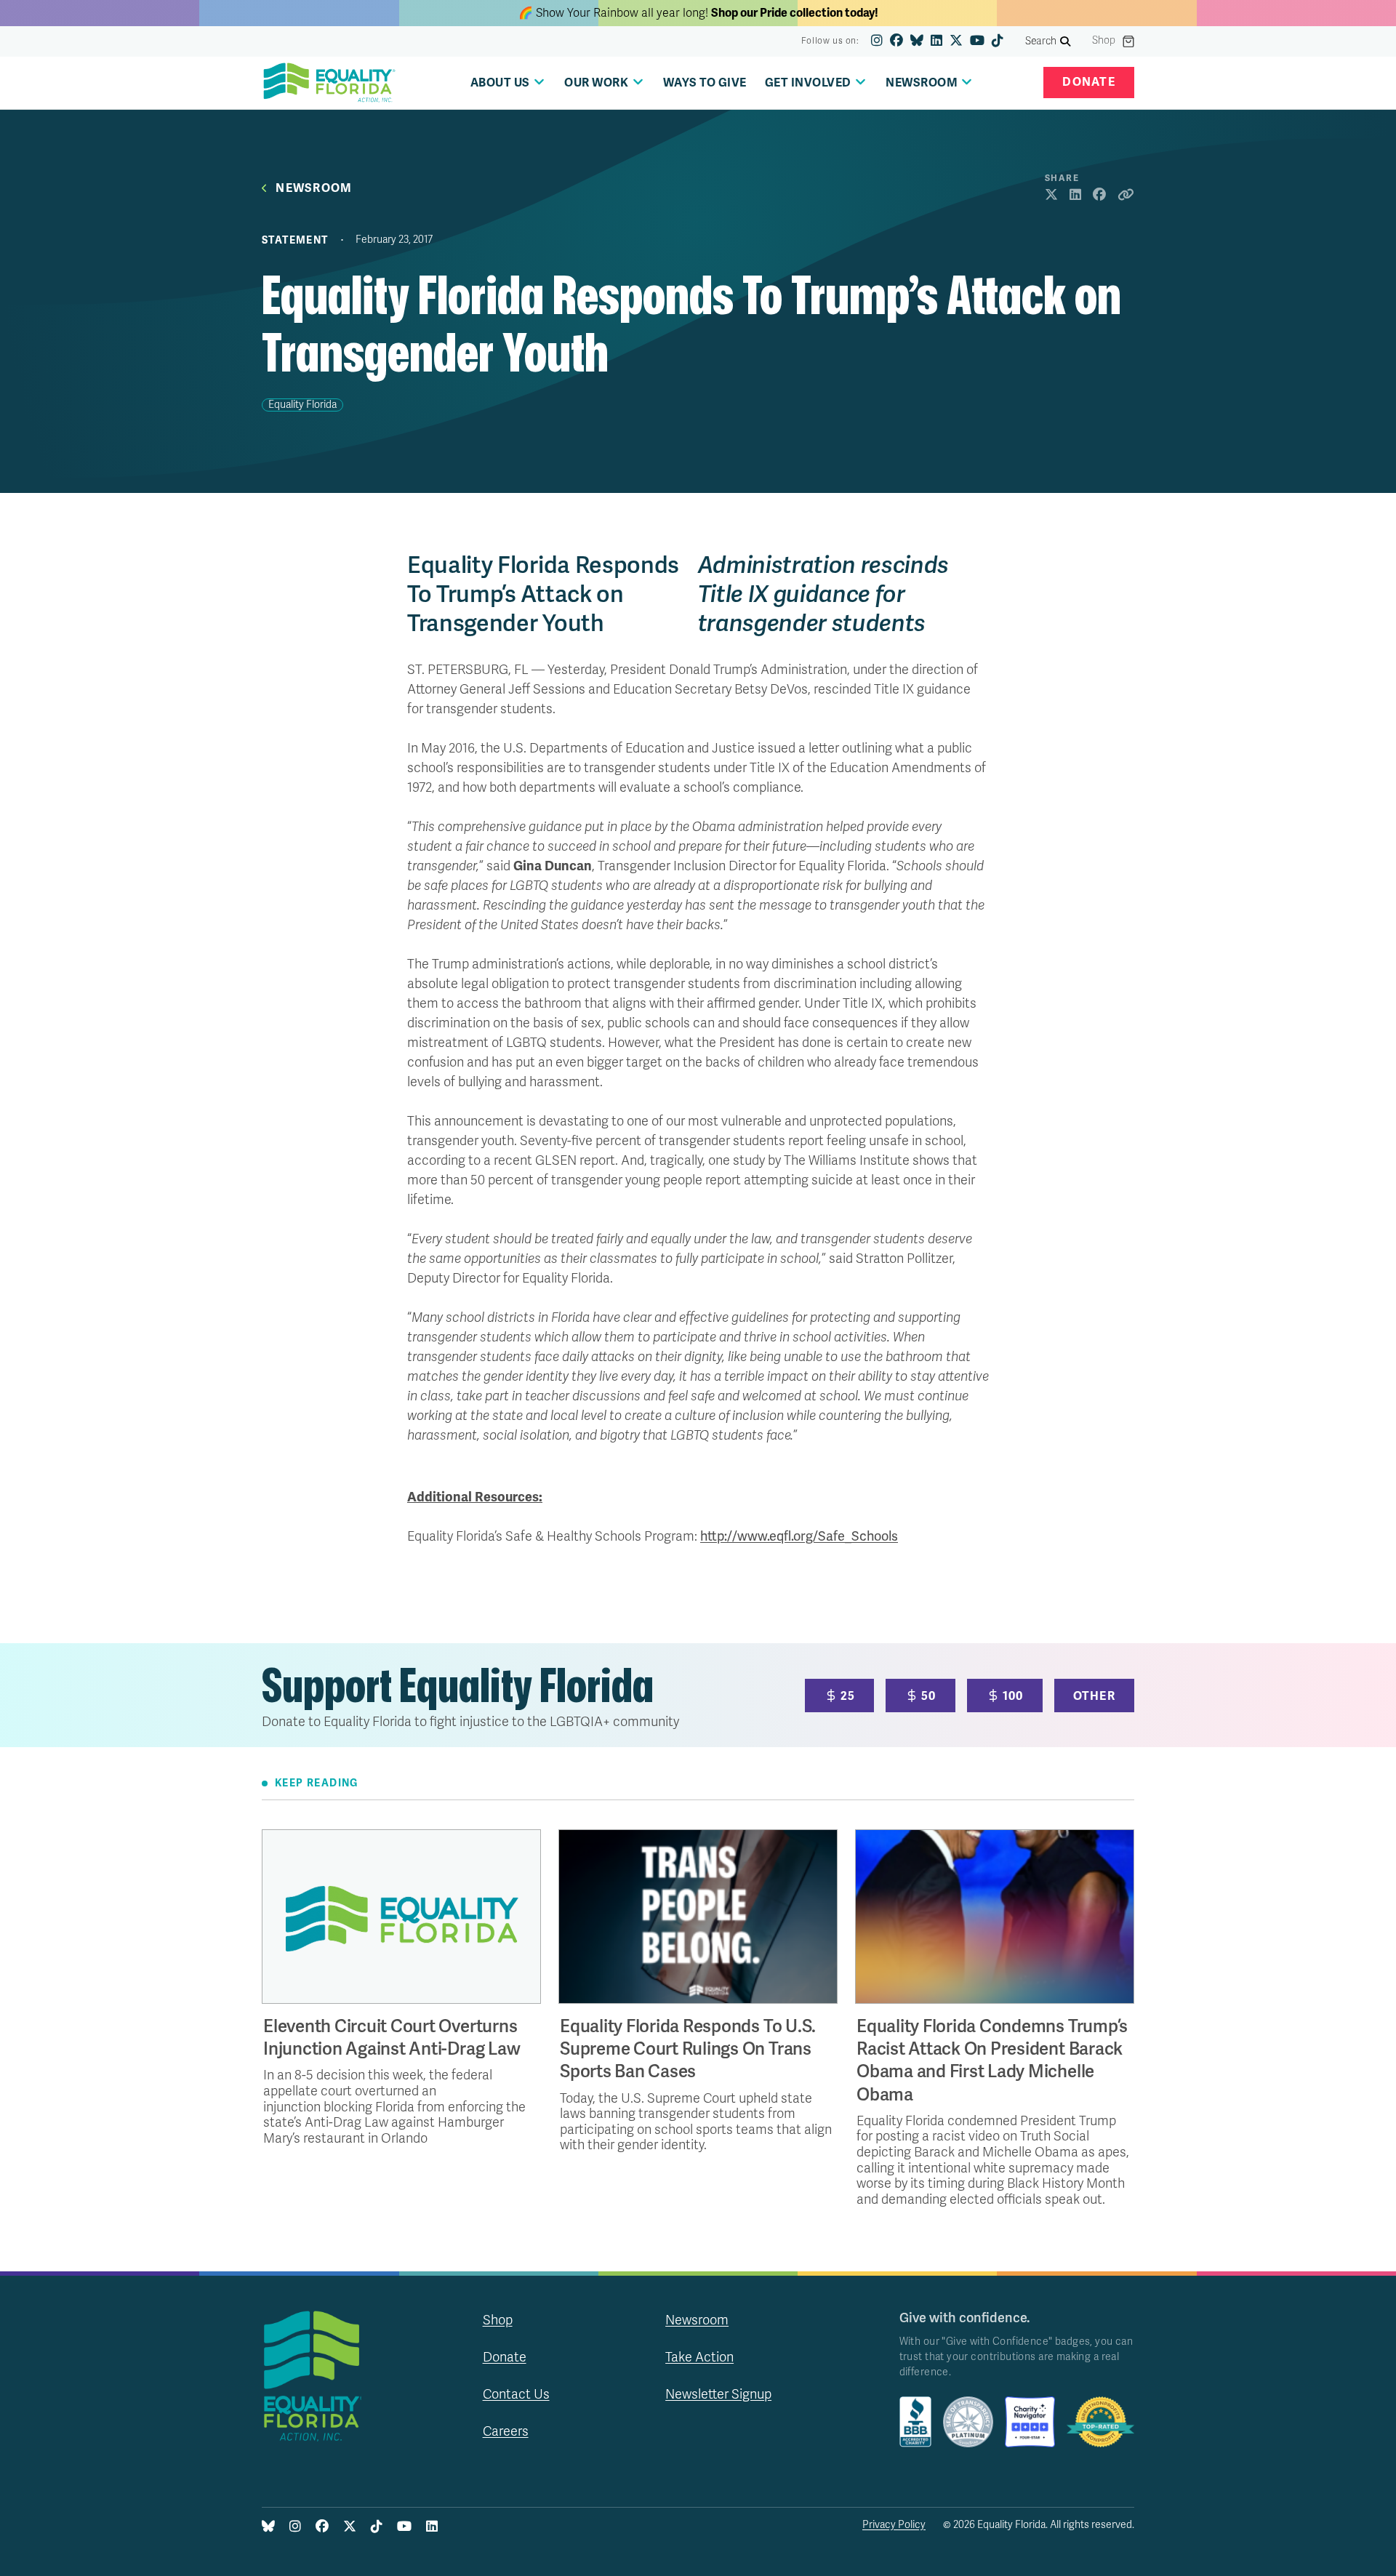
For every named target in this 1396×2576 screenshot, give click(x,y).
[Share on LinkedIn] (1075, 196)
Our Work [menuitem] (596, 83)
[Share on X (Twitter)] (1051, 196)
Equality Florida (302, 405)
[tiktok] (998, 41)
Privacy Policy (894, 2525)
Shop (1104, 41)
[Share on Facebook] (1099, 196)
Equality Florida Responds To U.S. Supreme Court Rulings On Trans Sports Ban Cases (688, 2049)
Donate (1089, 82)
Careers (506, 2431)
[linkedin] (936, 41)
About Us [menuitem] (500, 83)
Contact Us (516, 2394)
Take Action (699, 2357)
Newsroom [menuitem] (922, 83)
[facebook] (896, 41)
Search (1041, 41)
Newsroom (314, 189)
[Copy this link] (1126, 196)
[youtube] (977, 41)
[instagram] (877, 41)
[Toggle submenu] (539, 82)
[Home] (329, 83)
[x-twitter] (956, 41)
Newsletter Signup (718, 2394)
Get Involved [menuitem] (808, 83)
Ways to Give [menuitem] (705, 83)
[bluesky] (917, 41)
